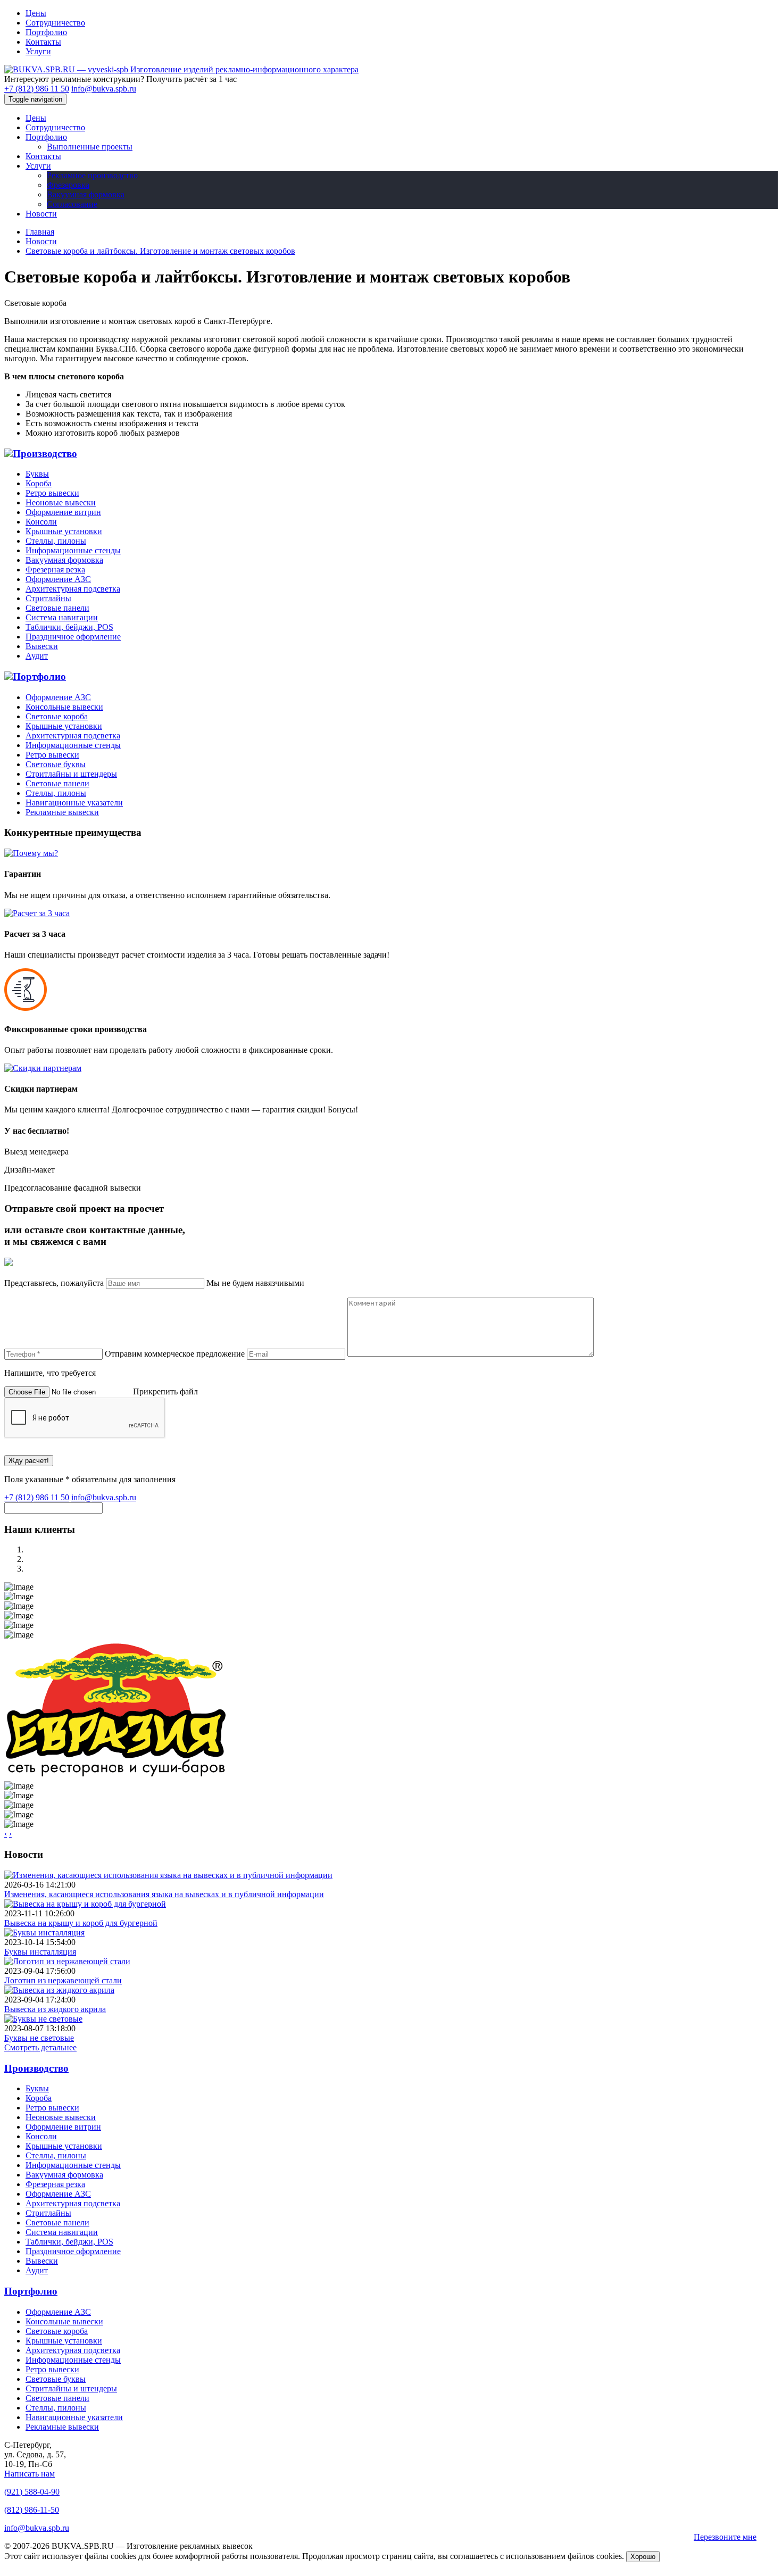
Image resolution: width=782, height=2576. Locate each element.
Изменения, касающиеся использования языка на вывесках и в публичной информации (164, 1894)
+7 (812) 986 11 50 (37, 89)
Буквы (37, 474)
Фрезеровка (68, 185)
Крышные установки (64, 531)
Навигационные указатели (74, 803)
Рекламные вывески (62, 812)
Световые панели (57, 783)
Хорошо (643, 2557)
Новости (41, 214)
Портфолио (46, 32)
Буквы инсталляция (40, 1952)
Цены (36, 13)
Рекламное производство (92, 175)
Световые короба (57, 716)
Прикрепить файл (165, 1391)
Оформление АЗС (58, 579)
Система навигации (62, 617)
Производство (45, 454)
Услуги (38, 51)
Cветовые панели (57, 608)
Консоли (41, 522)
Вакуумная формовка (86, 194)
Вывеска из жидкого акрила (55, 2009)
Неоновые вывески (61, 502)
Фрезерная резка (55, 570)
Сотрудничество (55, 23)
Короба (39, 483)
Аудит (37, 656)
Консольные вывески (64, 707)
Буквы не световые (39, 2038)
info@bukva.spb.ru (104, 89)
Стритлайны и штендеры (71, 774)
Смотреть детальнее (40, 2047)
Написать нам (30, 2474)
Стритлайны (48, 598)
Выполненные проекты (90, 147)
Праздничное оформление (73, 637)
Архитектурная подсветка (73, 589)
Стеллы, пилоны (56, 541)
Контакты (43, 42)
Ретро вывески (52, 493)
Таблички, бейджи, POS (69, 627)
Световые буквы (56, 764)
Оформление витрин (63, 512)
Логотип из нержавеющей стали (63, 1980)
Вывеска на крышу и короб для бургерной (81, 1923)
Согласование (72, 204)
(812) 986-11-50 (32, 2510)
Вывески (42, 646)
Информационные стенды (73, 550)
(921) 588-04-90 (32, 2492)
